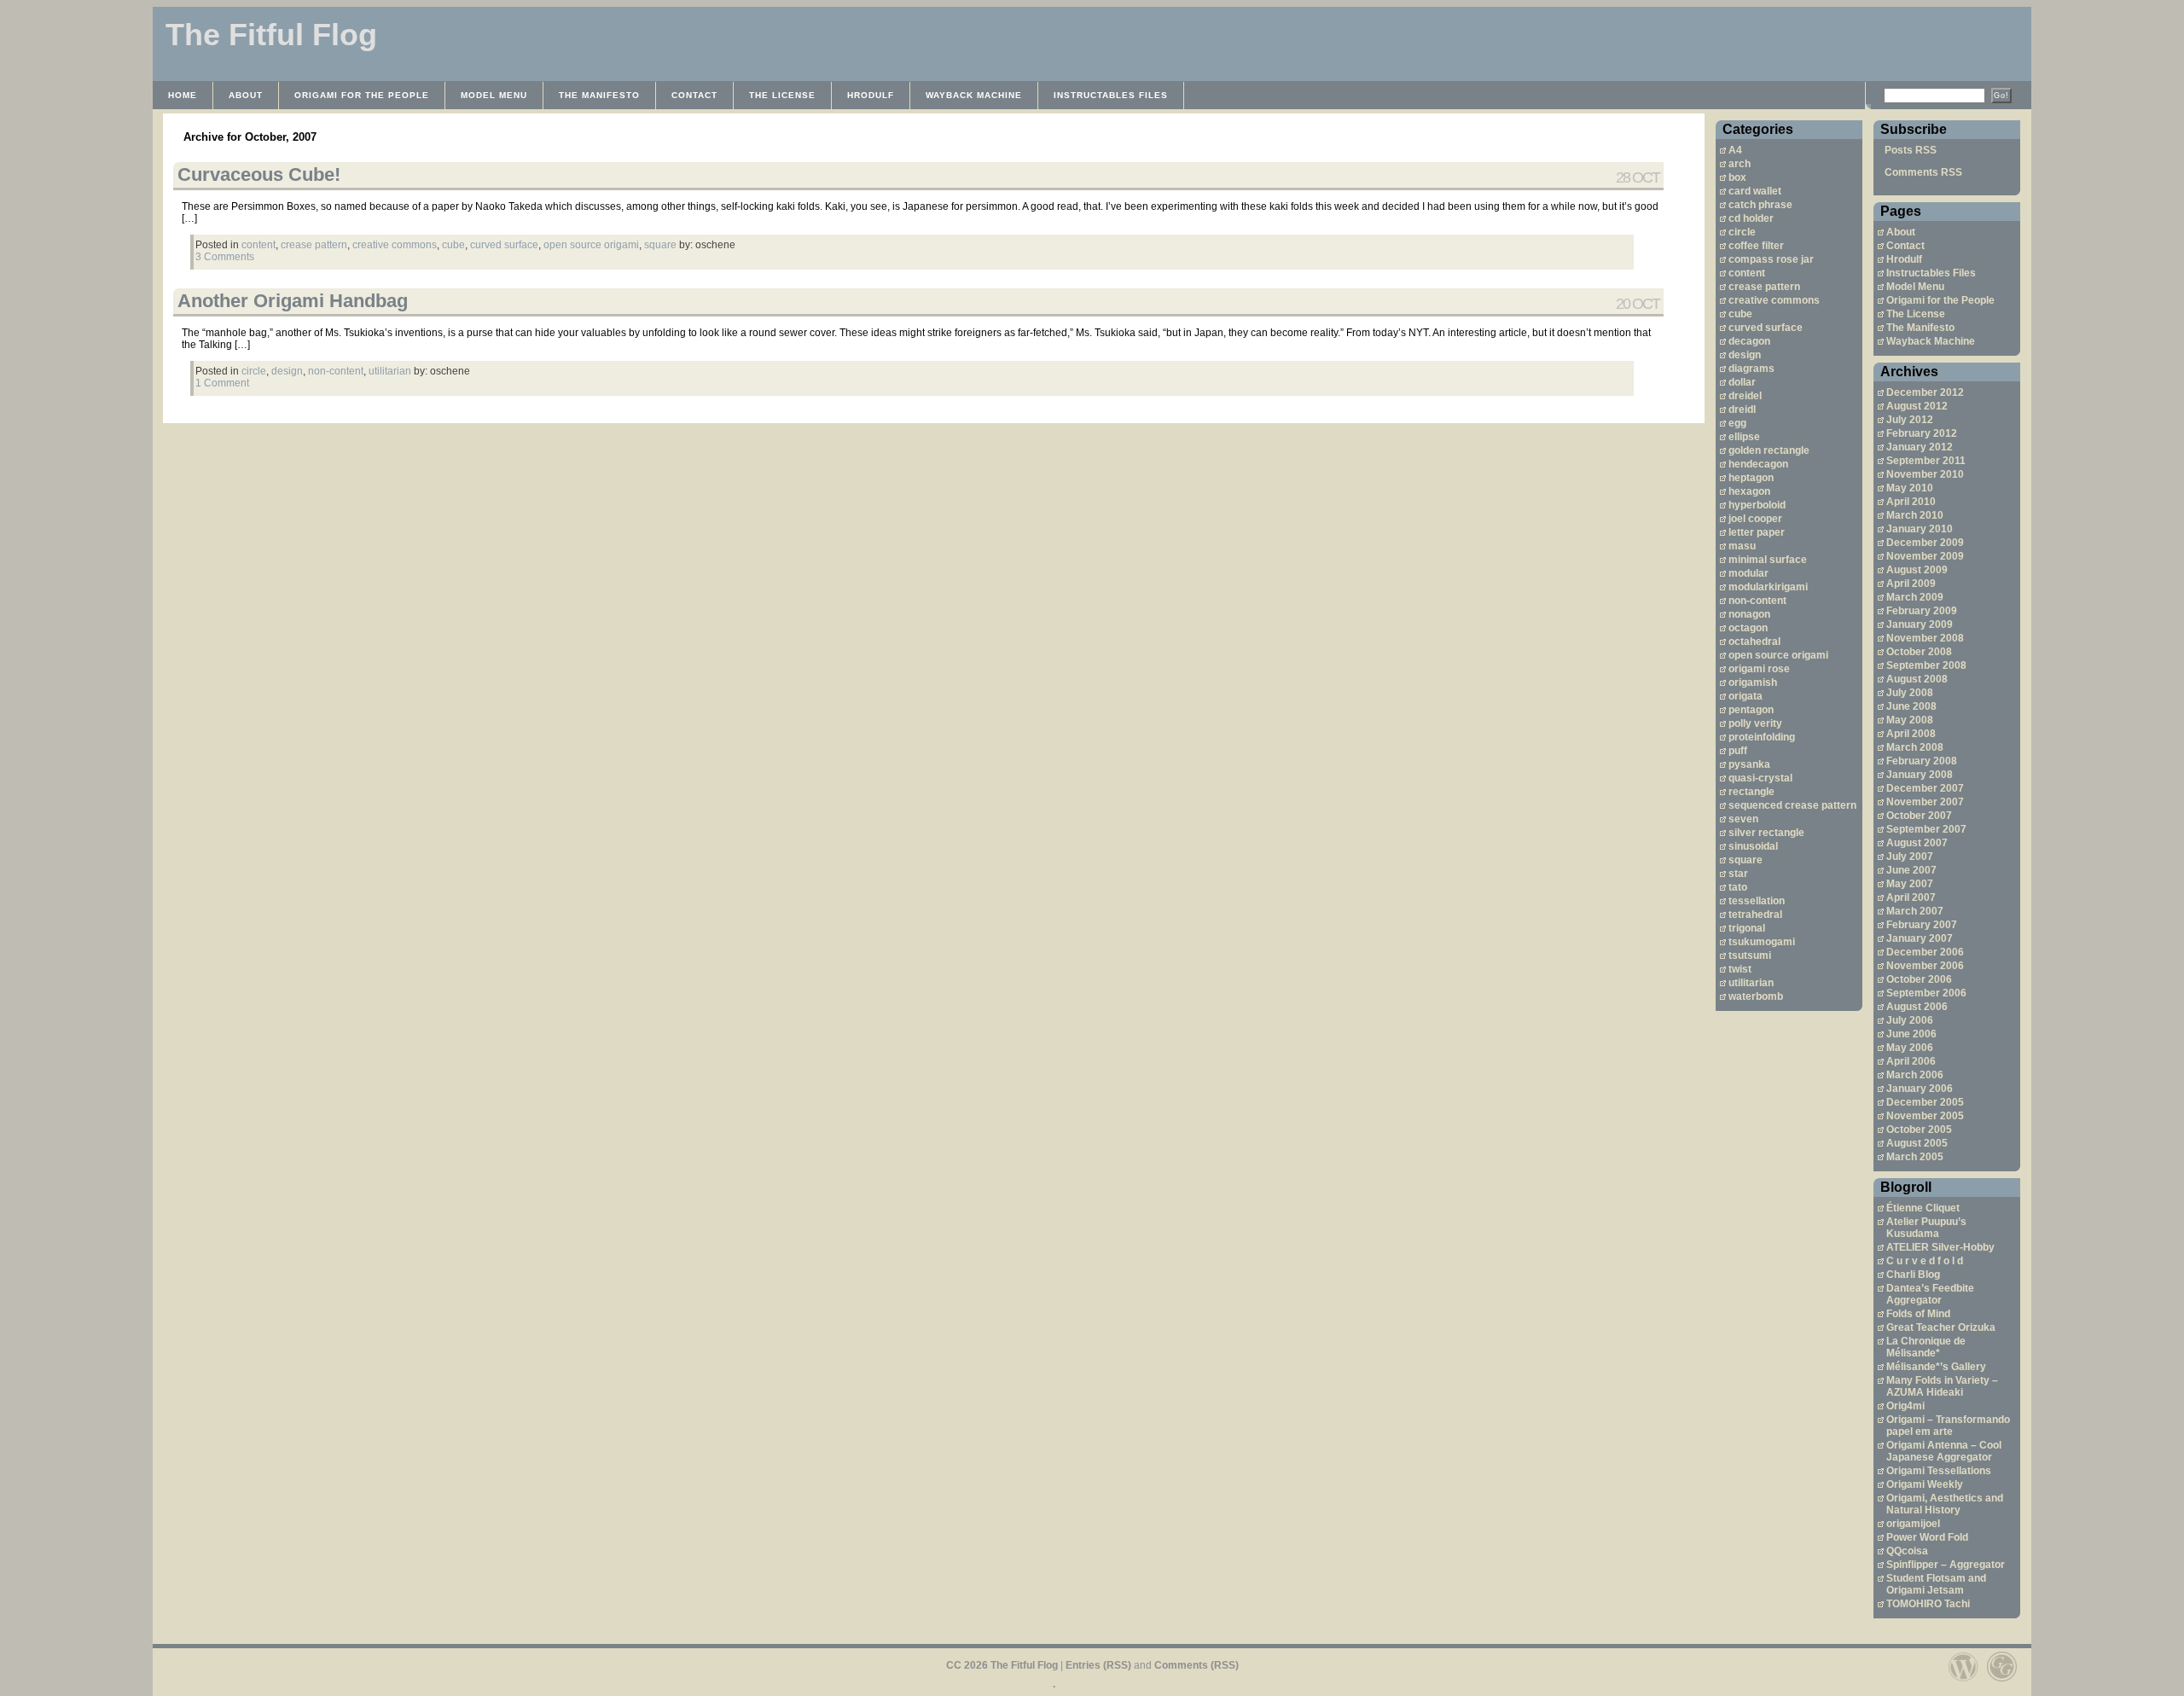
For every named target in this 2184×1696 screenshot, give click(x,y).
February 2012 (1922, 433)
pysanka (1749, 764)
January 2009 (1920, 624)
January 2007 (1920, 938)
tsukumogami (1762, 942)
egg (1737, 423)
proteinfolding (1762, 737)
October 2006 (1919, 979)
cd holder (1751, 218)
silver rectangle (1766, 833)
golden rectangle (1769, 450)
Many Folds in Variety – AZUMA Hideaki (1942, 1386)
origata (1745, 696)
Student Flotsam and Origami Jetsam (1936, 1584)
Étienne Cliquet (1923, 1208)
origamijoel (1913, 1524)
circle (1742, 232)
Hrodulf (871, 95)
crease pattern (1764, 287)
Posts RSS (1911, 150)
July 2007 (1910, 857)
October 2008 (1919, 652)
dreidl (1742, 409)
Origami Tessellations (1939, 1471)
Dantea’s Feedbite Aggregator (1930, 1294)
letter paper (1757, 532)
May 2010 (1910, 488)
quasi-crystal (1760, 778)
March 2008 (1915, 747)
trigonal (1747, 928)
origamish (1753, 682)
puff (1738, 751)
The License (782, 95)
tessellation (1757, 901)
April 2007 (1911, 897)
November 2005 (1925, 1116)
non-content (1757, 601)
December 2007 (1925, 788)
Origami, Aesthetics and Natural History (1945, 1504)
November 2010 (1925, 474)
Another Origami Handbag (293, 301)
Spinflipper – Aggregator (1946, 1565)
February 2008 (1922, 761)
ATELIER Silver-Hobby (1940, 1247)
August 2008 (1917, 679)
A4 (1735, 150)
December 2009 (1925, 543)
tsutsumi (1750, 955)
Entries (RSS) (1098, 1665)
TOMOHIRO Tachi (1928, 1604)
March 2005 (1915, 1157)
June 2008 (1911, 706)
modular (1748, 573)
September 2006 (1926, 993)
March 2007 (1915, 911)
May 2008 (1910, 720)
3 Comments (225, 257)
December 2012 (1925, 392)
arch (1740, 164)
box (1737, 177)
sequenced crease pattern (1792, 805)
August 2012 (1917, 406)
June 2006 (1911, 1034)
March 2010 (1915, 515)
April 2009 (1911, 584)
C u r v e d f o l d (1925, 1261)
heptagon (1751, 478)
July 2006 (1910, 1020)
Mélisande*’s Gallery (1936, 1367)
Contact (694, 95)
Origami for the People (362, 95)
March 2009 (1915, 597)
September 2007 (1926, 829)
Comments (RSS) (1197, 1665)
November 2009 (1925, 556)
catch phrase (1760, 205)
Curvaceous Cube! (259, 174)
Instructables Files (1111, 95)
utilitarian (1751, 983)
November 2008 (1925, 638)
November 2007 (1925, 802)
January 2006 (1920, 1089)
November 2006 (1925, 966)
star (1738, 874)
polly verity (1755, 723)
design (1745, 355)
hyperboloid (1757, 505)
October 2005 (1919, 1130)
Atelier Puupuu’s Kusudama (1926, 1228)
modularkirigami (1768, 587)
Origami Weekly (1925, 1484)
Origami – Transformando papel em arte (1948, 1426)
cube (1740, 314)
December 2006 (1925, 952)
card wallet (1755, 191)
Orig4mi (1905, 1406)
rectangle (1751, 792)
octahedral (1754, 642)
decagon (1749, 341)
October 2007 (1919, 816)
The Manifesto (599, 95)
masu (1742, 546)
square (1745, 860)
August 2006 (1917, 1007)
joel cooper (1755, 519)
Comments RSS (1923, 172)
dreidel (1745, 396)
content (1747, 273)
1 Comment (222, 383)
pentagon (1751, 710)
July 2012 (1910, 420)
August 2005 (1917, 1143)
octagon (1748, 628)
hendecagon (1758, 464)
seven (1743, 819)
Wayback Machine (974, 95)
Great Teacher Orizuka (1941, 1327)
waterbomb (1756, 996)
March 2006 (1915, 1075)
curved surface (1766, 328)
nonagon (1749, 614)
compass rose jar (1771, 259)
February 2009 (1922, 611)
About (246, 95)
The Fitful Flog (271, 35)
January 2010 (1920, 529)
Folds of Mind (1918, 1314)
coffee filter (1756, 246)
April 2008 (1911, 734)
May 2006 (1910, 1048)
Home (183, 95)
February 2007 (1922, 925)
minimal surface (1768, 560)
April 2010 (1911, 502)
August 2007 (1917, 843)
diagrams (1751, 369)
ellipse (1744, 437)
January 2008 (1920, 775)
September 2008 (1926, 665)
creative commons (1774, 300)
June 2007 (1911, 870)
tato (1738, 887)
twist (1740, 969)
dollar (1742, 382)
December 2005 (1925, 1102)
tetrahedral (1755, 915)
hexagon (1749, 491)
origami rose (1759, 669)
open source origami (1778, 655)
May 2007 (1910, 884)
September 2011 (1926, 461)
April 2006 (1911, 1061)
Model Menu (494, 95)
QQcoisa (1907, 1551)
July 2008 (1910, 693)
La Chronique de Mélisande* (1926, 1347)
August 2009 (1917, 570)
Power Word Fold (1927, 1537)
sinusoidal (1753, 846)
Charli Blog (1913, 1275)
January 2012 (1920, 447)
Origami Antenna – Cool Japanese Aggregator (1944, 1451)
